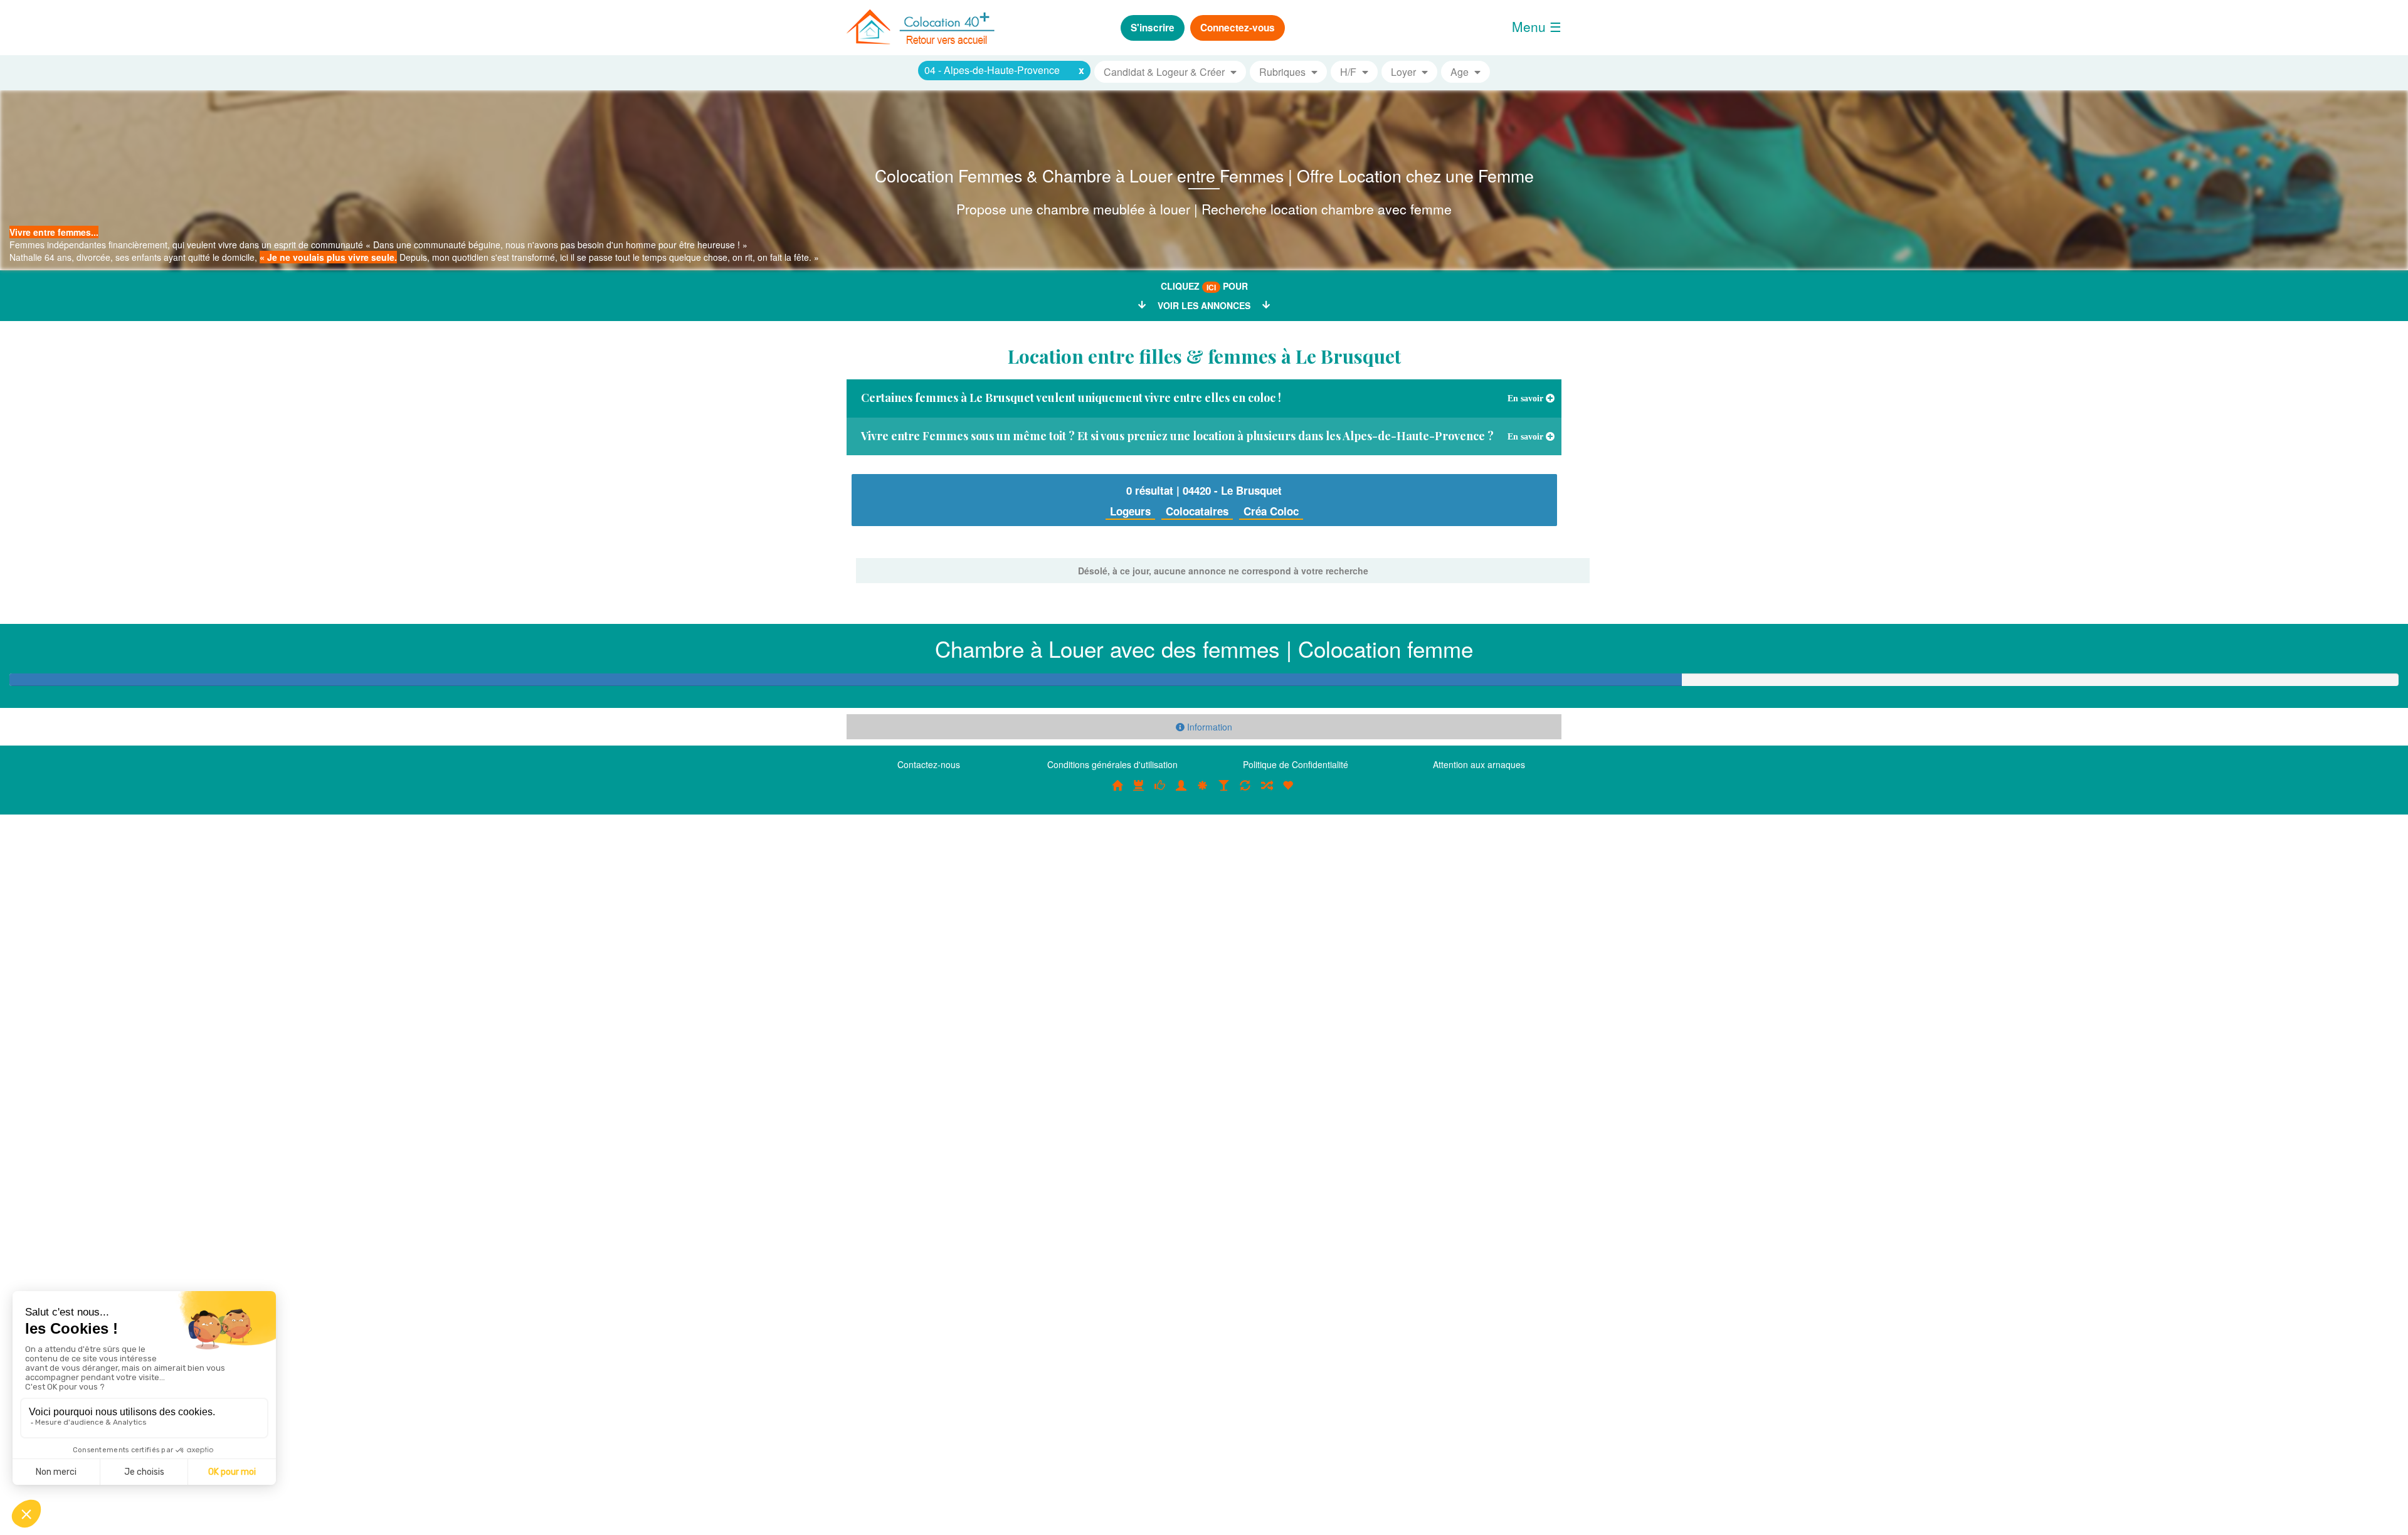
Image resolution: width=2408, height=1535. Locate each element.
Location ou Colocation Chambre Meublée (1139, 792)
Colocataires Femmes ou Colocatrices (1181, 792)
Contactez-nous (929, 764)
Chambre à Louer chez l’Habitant (1160, 792)
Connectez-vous (1238, 28)
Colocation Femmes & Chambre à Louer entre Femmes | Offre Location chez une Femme (1204, 175)
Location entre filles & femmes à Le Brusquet (1204, 356)
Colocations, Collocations (1117, 792)
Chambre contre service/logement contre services (1245, 792)
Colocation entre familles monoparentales (1288, 792)
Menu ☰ (1537, 26)
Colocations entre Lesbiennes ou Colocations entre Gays (1224, 792)
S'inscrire (1153, 28)
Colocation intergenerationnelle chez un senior (1267, 792)
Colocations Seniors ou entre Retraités (1203, 792)
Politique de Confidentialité (1296, 764)
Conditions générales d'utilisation (1112, 764)
